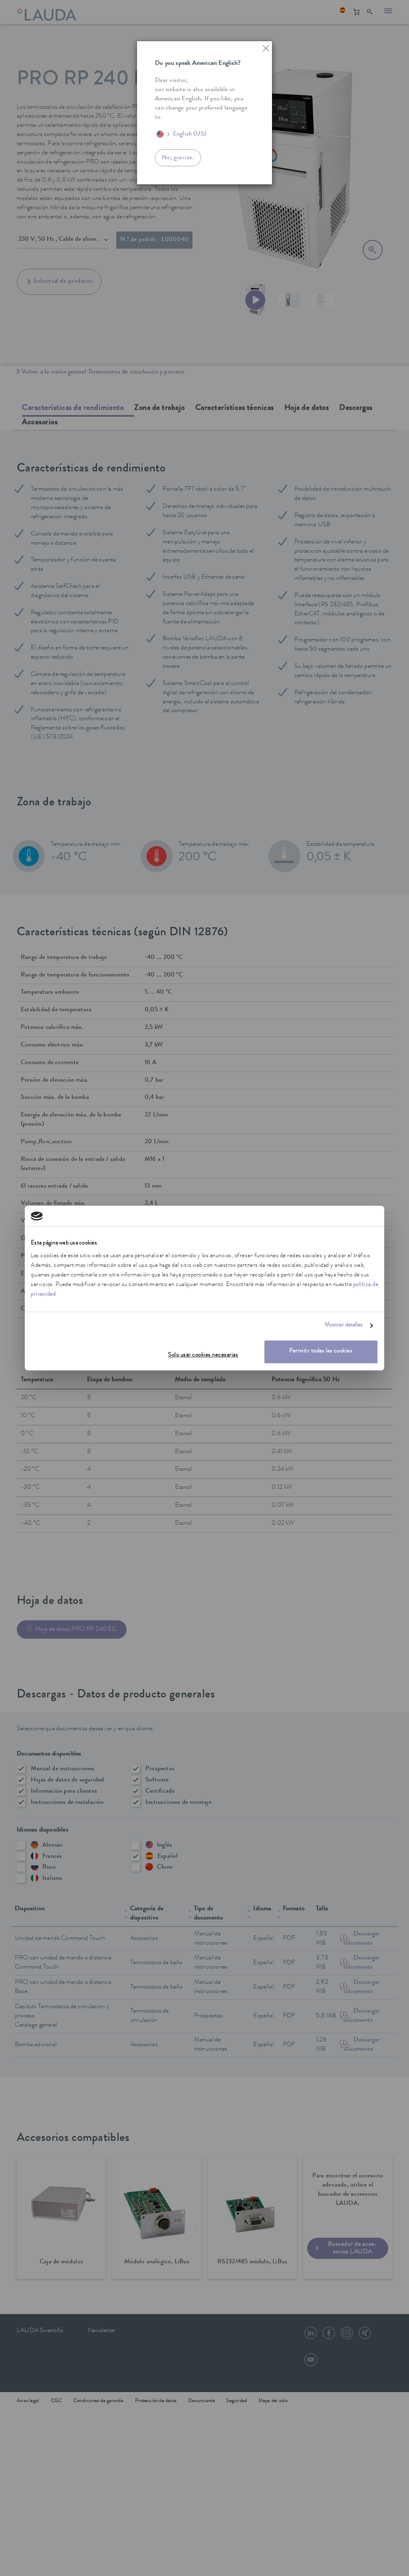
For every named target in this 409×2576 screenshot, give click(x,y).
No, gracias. (178, 158)
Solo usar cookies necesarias (203, 1355)
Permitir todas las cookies (321, 1351)
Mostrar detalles (344, 1326)
